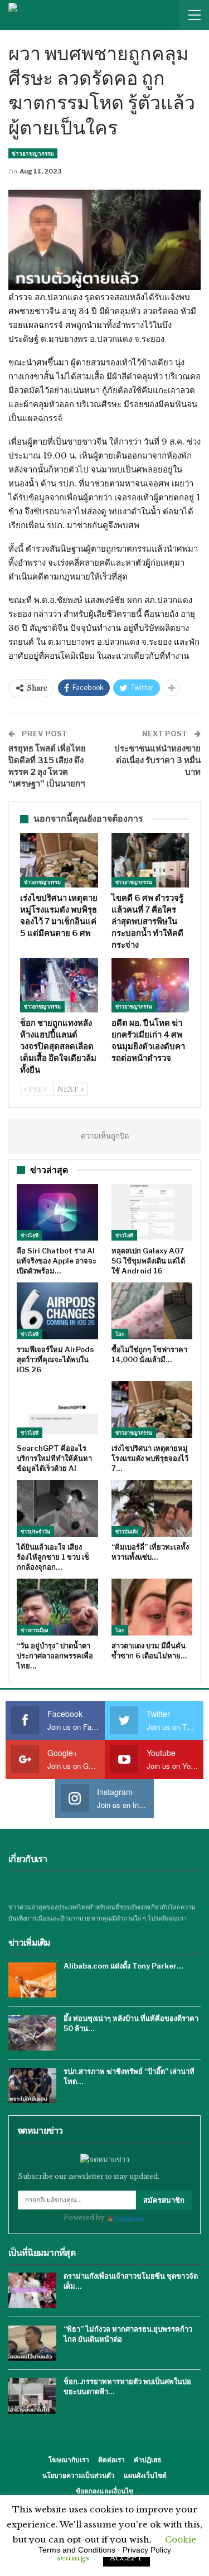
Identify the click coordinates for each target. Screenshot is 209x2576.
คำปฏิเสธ (147, 2460)
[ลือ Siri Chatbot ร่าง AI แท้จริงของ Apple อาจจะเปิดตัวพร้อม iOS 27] (57, 1213)
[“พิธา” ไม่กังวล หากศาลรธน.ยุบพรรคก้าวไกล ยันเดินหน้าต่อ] (32, 2343)
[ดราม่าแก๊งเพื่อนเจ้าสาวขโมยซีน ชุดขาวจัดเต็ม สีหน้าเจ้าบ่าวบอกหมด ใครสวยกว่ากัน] (32, 2290)
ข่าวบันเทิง (127, 1531)
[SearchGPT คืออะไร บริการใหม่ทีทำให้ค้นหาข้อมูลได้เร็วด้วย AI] (57, 1410)
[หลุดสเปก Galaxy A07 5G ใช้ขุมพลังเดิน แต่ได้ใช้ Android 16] (152, 1213)
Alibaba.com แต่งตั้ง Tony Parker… (123, 1966)
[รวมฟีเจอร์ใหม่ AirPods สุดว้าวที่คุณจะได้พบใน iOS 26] (57, 1311)
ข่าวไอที (30, 1235)
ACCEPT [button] (127, 2558)
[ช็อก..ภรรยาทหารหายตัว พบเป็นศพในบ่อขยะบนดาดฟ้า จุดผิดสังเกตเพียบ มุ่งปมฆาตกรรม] (32, 2396)
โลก (120, 1334)
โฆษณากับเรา (69, 2460)
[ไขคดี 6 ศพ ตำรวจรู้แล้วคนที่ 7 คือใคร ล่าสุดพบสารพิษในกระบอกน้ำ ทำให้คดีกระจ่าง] (150, 860)
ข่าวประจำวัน (35, 1531)
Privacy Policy (147, 2550)
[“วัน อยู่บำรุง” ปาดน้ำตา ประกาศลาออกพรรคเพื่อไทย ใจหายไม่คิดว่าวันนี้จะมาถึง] (57, 1607)
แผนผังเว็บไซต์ (145, 2475)
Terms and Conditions (77, 2550)
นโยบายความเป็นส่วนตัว (79, 2475)
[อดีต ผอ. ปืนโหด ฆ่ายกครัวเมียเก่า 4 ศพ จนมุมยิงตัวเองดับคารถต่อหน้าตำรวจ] (150, 985)
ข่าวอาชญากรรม (33, 153)
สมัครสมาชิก (164, 2200)
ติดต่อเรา (111, 2460)
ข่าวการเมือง (34, 1630)
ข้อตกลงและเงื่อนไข (104, 2491)
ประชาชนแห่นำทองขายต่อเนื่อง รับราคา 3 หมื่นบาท (157, 760)
